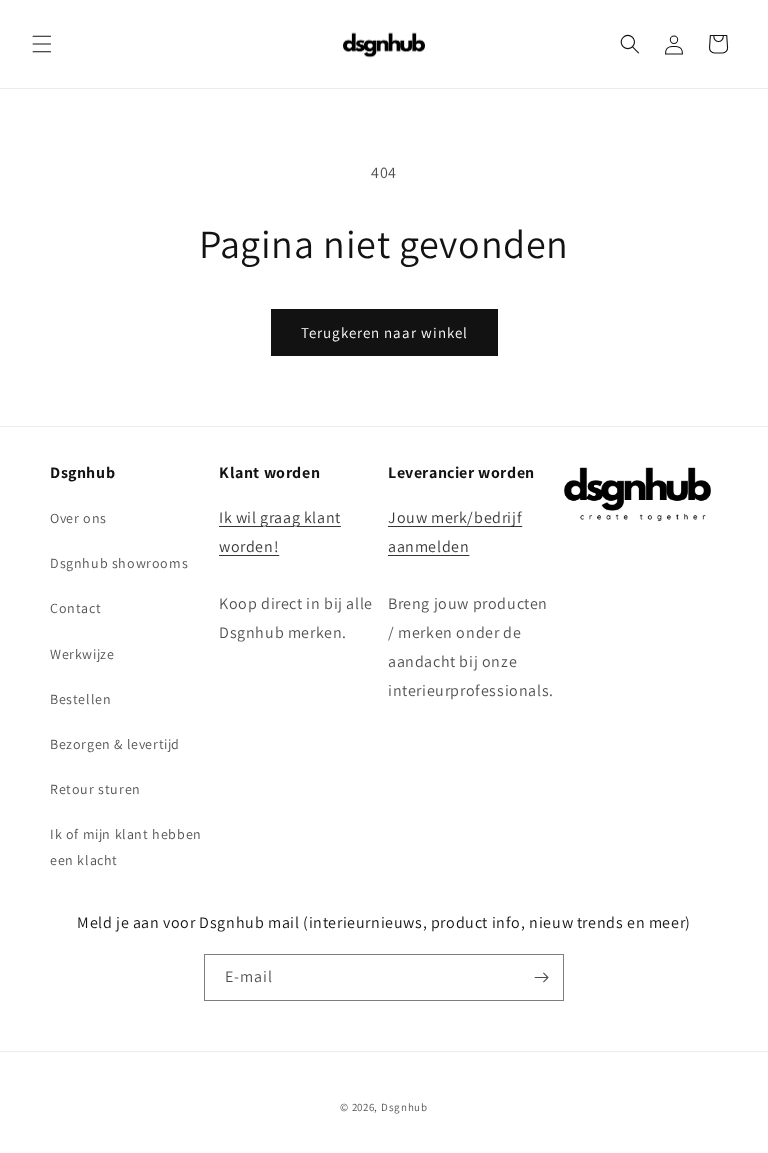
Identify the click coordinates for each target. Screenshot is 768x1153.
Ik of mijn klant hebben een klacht (126, 846)
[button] (42, 44)
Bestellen (80, 699)
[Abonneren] (541, 977)
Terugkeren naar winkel (384, 332)
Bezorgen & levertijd (115, 744)
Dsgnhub (404, 1107)
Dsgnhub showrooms (119, 563)
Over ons (78, 518)
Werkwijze (82, 654)
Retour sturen (95, 789)
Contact (75, 608)
